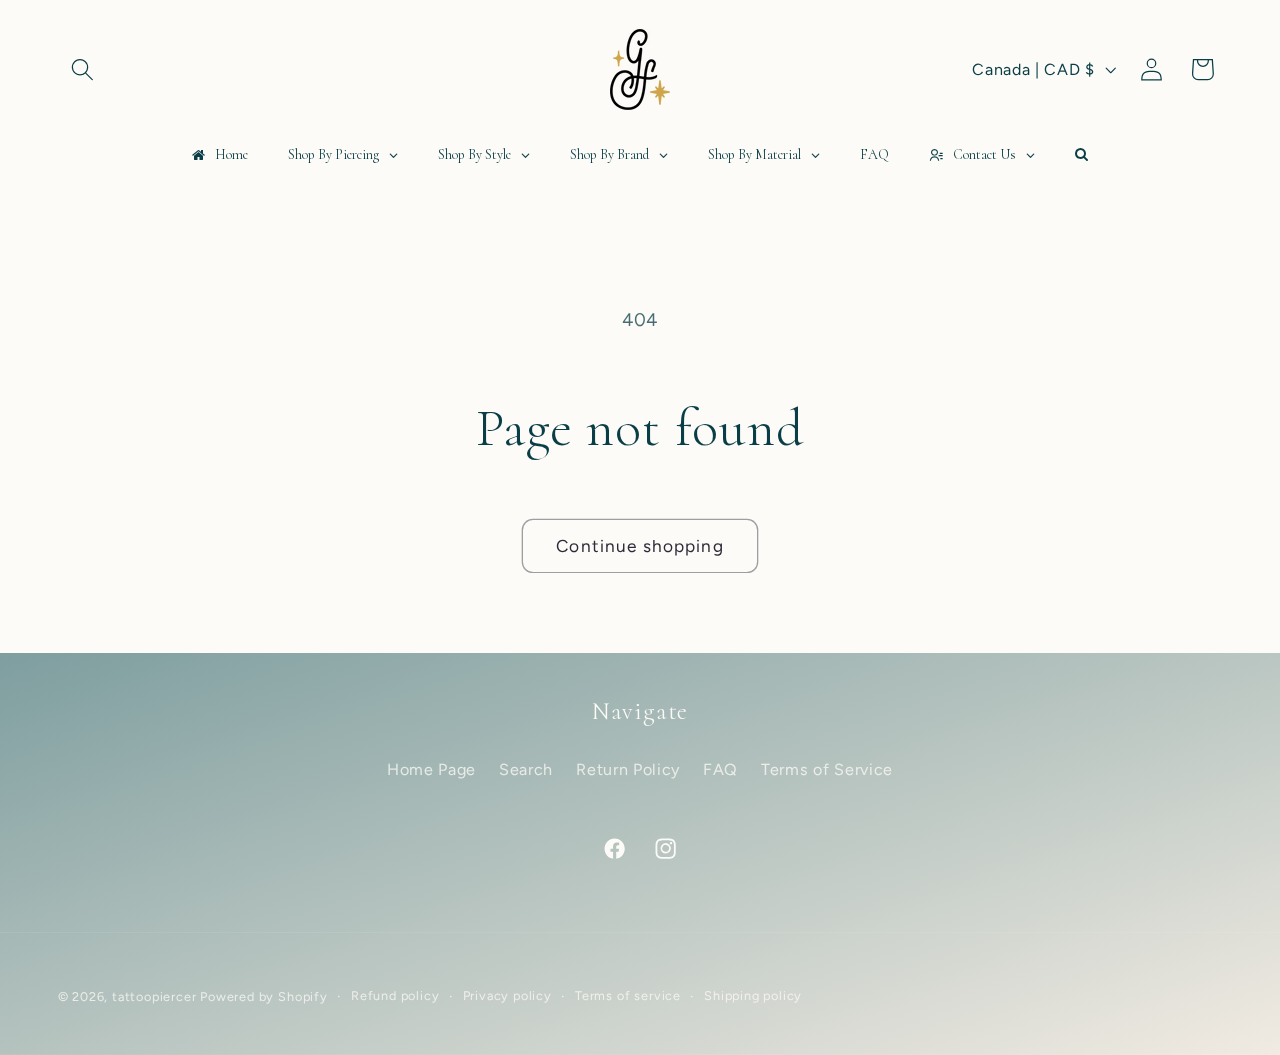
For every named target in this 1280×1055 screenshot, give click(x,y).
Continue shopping (640, 546)
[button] (83, 69)
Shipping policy (753, 995)
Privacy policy (507, 995)
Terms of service (628, 995)
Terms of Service (827, 769)
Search (526, 769)
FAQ (720, 769)
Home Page (431, 769)
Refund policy (395, 995)
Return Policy (628, 769)
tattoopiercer (154, 996)
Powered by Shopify (264, 996)
